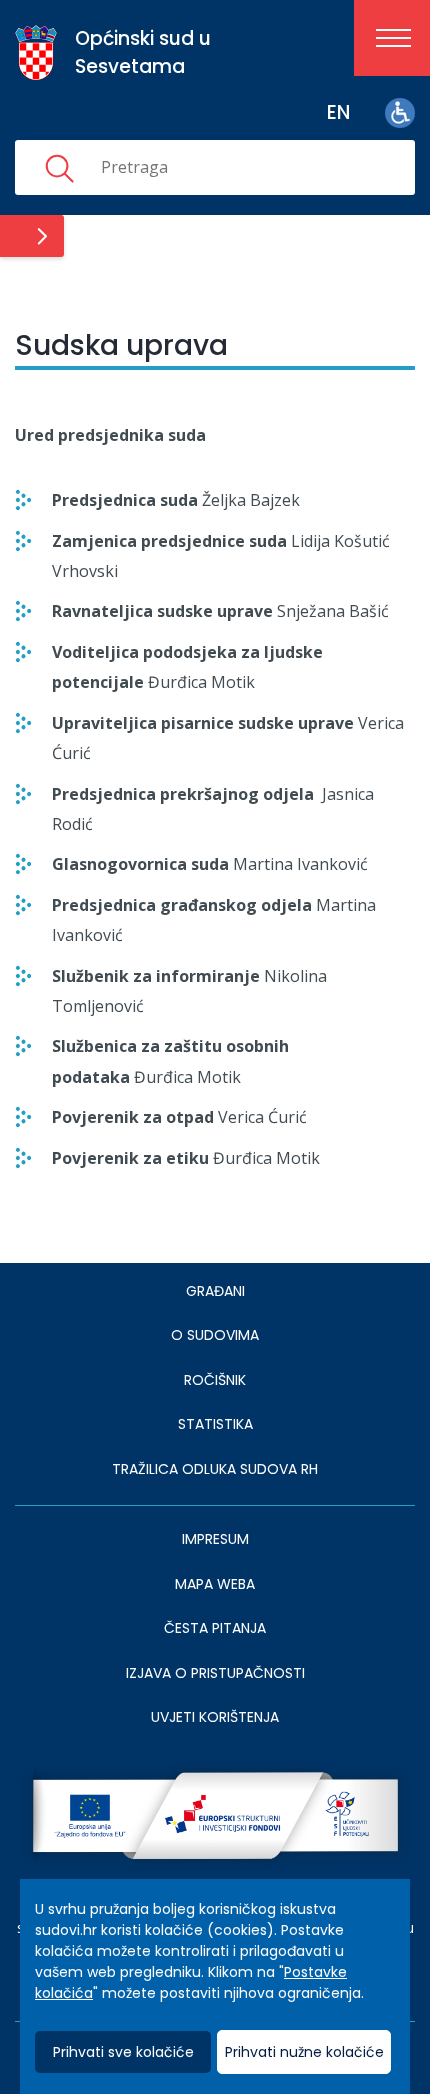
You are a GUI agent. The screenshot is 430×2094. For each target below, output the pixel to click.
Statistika (215, 1424)
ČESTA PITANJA (215, 1628)
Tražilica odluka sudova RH (215, 1469)
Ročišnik (215, 1380)
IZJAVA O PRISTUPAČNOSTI (215, 1673)
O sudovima (215, 1335)
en (338, 112)
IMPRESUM (215, 1539)
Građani (215, 1291)
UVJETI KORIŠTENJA (215, 1717)
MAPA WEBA (215, 1584)
